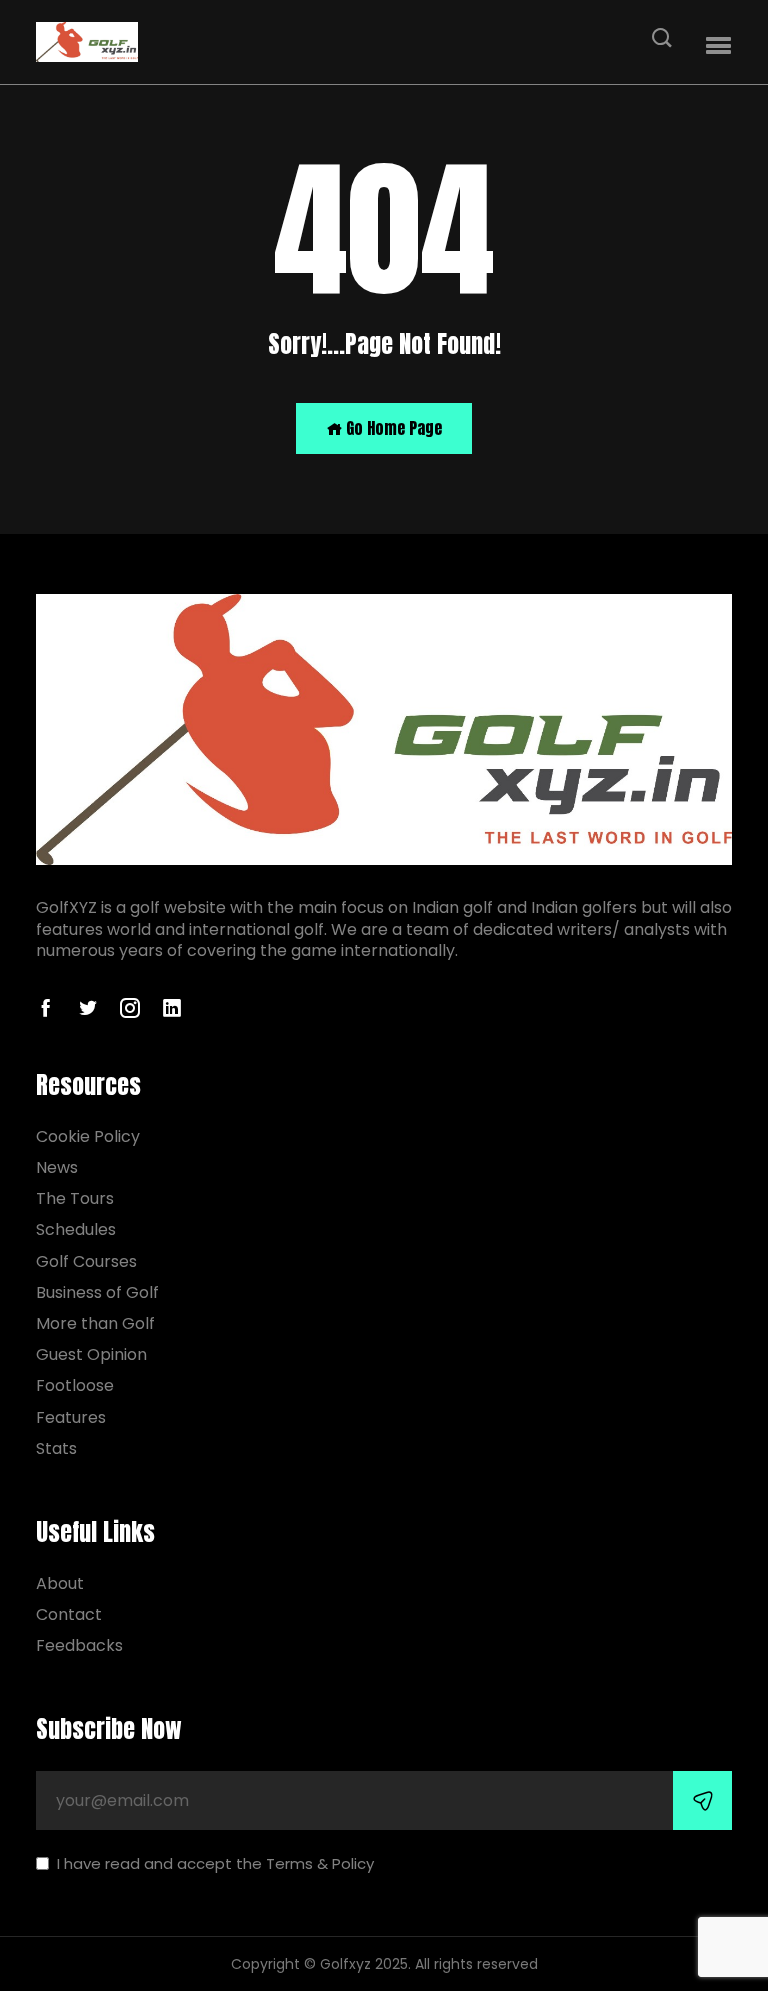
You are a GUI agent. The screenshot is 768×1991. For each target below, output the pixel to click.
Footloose (75, 1385)
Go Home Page (392, 428)
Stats (56, 1448)
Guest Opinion (91, 1354)
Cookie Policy (88, 1136)
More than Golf (95, 1323)
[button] (718, 46)
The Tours (75, 1198)
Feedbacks (79, 1645)
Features (71, 1417)
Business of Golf (97, 1292)
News (57, 1167)
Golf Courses (86, 1261)
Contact (69, 1614)
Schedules (76, 1229)
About (60, 1583)
